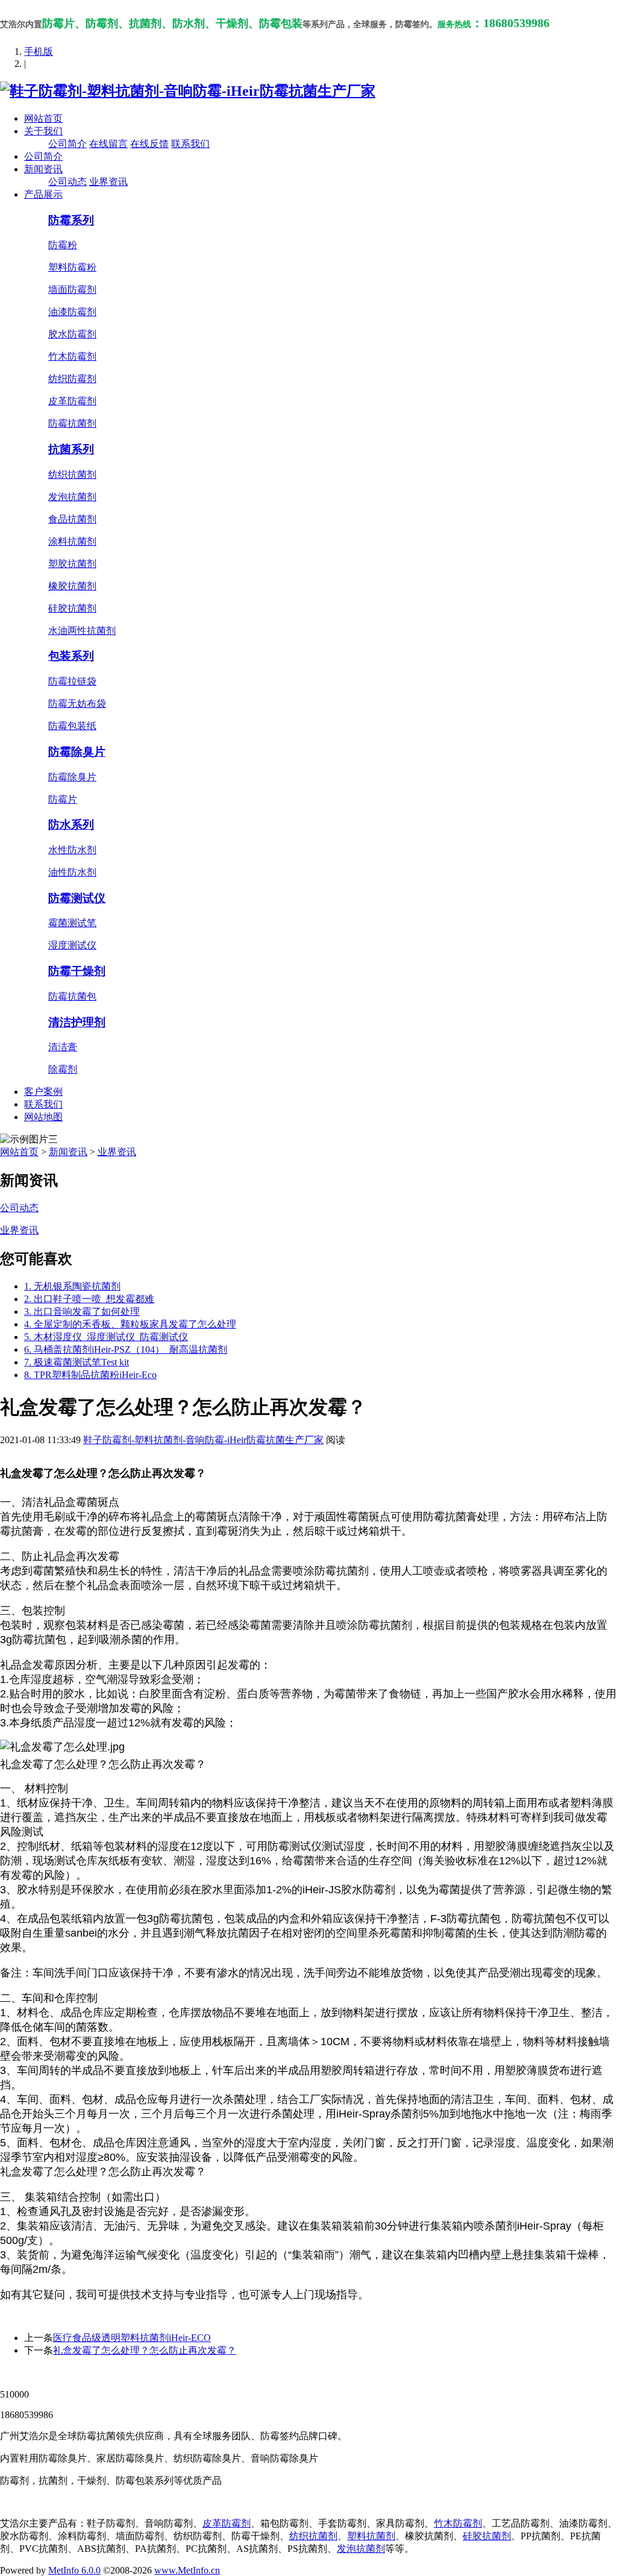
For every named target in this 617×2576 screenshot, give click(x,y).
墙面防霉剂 (72, 290)
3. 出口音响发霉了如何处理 (82, 1312)
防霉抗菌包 (72, 996)
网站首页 (43, 118)
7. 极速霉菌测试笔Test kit (77, 1362)
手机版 (39, 52)
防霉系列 (71, 220)
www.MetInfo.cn (187, 2570)
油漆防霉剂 (72, 312)
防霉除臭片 (77, 752)
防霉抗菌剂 (72, 423)
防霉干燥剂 (77, 971)
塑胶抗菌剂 (72, 564)
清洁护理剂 (77, 1022)
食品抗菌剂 (72, 519)
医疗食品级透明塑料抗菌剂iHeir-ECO (132, 2338)
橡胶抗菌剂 (72, 586)
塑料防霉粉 (72, 267)
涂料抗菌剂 (72, 541)
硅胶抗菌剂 (72, 608)
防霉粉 (63, 245)
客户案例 (43, 1092)
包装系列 (71, 656)
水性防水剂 (72, 850)
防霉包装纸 (72, 726)
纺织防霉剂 (72, 379)
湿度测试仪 (72, 945)
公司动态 (67, 182)
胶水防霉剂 (72, 334)
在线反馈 (149, 144)
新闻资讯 (43, 169)
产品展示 (43, 194)
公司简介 (67, 144)
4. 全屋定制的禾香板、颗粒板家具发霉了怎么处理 (130, 1324)
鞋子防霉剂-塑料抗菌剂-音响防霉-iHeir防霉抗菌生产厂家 (203, 1440)
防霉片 (63, 799)
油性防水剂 (72, 872)
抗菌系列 (71, 449)
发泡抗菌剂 (72, 497)
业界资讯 (108, 182)
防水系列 (71, 825)
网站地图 (43, 1117)
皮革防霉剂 (72, 401)
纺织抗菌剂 (72, 475)
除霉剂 (63, 1069)
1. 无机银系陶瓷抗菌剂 (72, 1286)
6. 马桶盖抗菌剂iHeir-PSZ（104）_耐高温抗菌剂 (126, 1349)
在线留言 (108, 144)
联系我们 (190, 144)
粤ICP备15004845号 (424, 2373)
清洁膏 (63, 1047)
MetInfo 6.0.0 (74, 2570)
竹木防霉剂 (72, 356)
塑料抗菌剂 (371, 2536)
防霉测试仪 (77, 898)
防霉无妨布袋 (77, 704)
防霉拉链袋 (72, 681)
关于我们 (43, 131)
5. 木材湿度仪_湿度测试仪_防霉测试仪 (106, 1337)
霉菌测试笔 (72, 923)
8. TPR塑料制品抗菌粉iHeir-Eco (90, 1375)
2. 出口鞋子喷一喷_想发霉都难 (89, 1299)
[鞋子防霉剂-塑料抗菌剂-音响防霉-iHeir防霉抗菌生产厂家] (188, 91)
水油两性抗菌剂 (82, 631)
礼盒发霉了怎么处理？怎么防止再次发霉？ (145, 2350)
